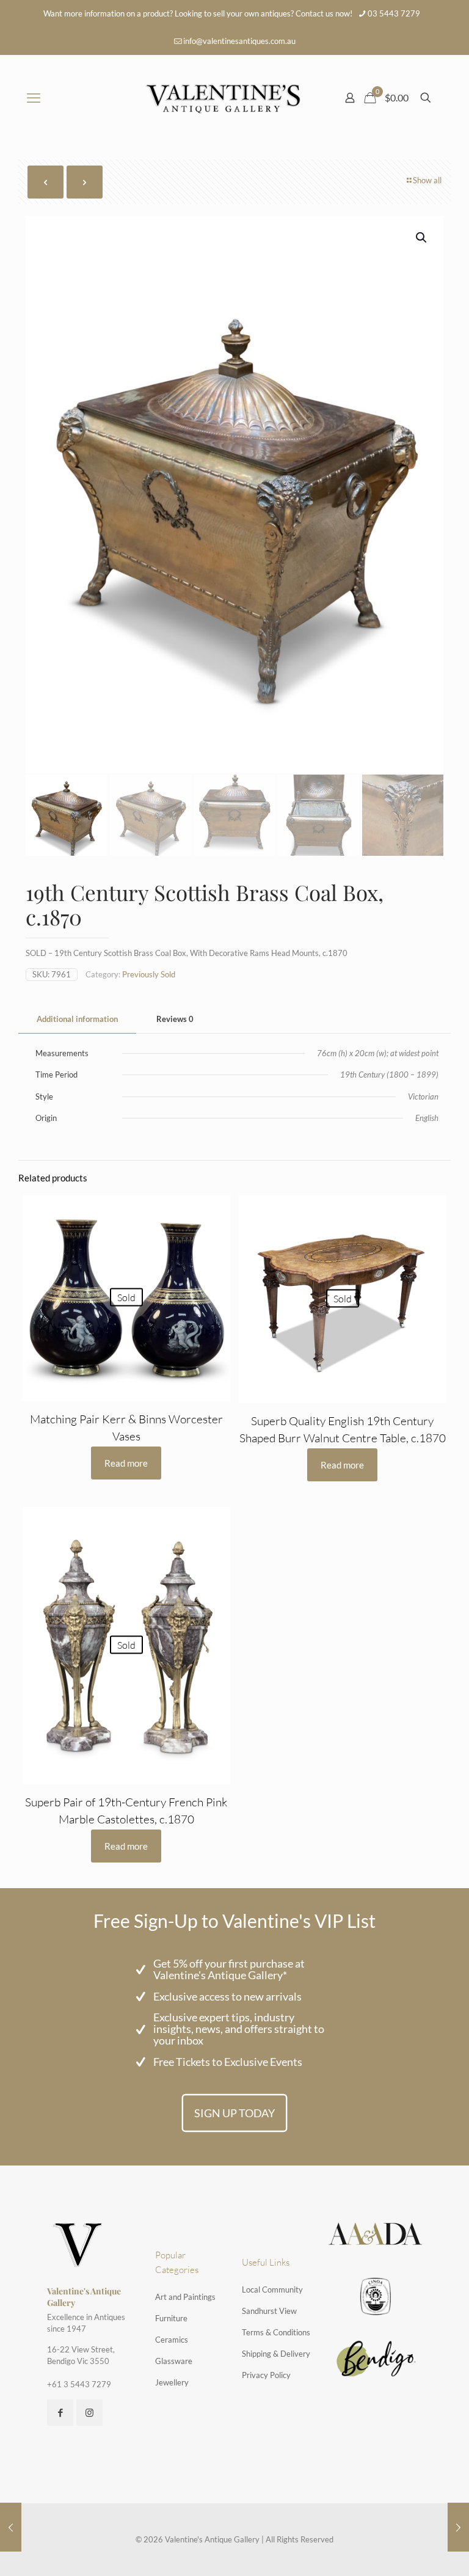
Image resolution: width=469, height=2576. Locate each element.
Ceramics (172, 2340)
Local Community (272, 2290)
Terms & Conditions (276, 2332)
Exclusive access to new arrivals (227, 1996)
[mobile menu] (34, 98)
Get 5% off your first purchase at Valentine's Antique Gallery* (229, 1969)
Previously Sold (149, 974)
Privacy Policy (266, 2375)
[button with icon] (60, 2413)
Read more (126, 1463)
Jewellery (172, 2382)
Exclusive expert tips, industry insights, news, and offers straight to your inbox (239, 2029)
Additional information (77, 1019)
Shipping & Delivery (276, 2354)
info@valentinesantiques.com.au (239, 41)
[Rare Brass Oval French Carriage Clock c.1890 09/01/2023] (11, 2527)
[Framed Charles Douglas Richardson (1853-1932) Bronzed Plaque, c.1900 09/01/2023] (458, 2527)
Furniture (171, 2318)
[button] (422, 238)
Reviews (175, 1019)
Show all (427, 180)
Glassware (174, 2361)
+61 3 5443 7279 (79, 2384)
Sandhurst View (269, 2311)
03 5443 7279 (394, 13)
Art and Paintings (185, 2297)
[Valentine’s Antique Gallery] (223, 98)
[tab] (77, 1019)
